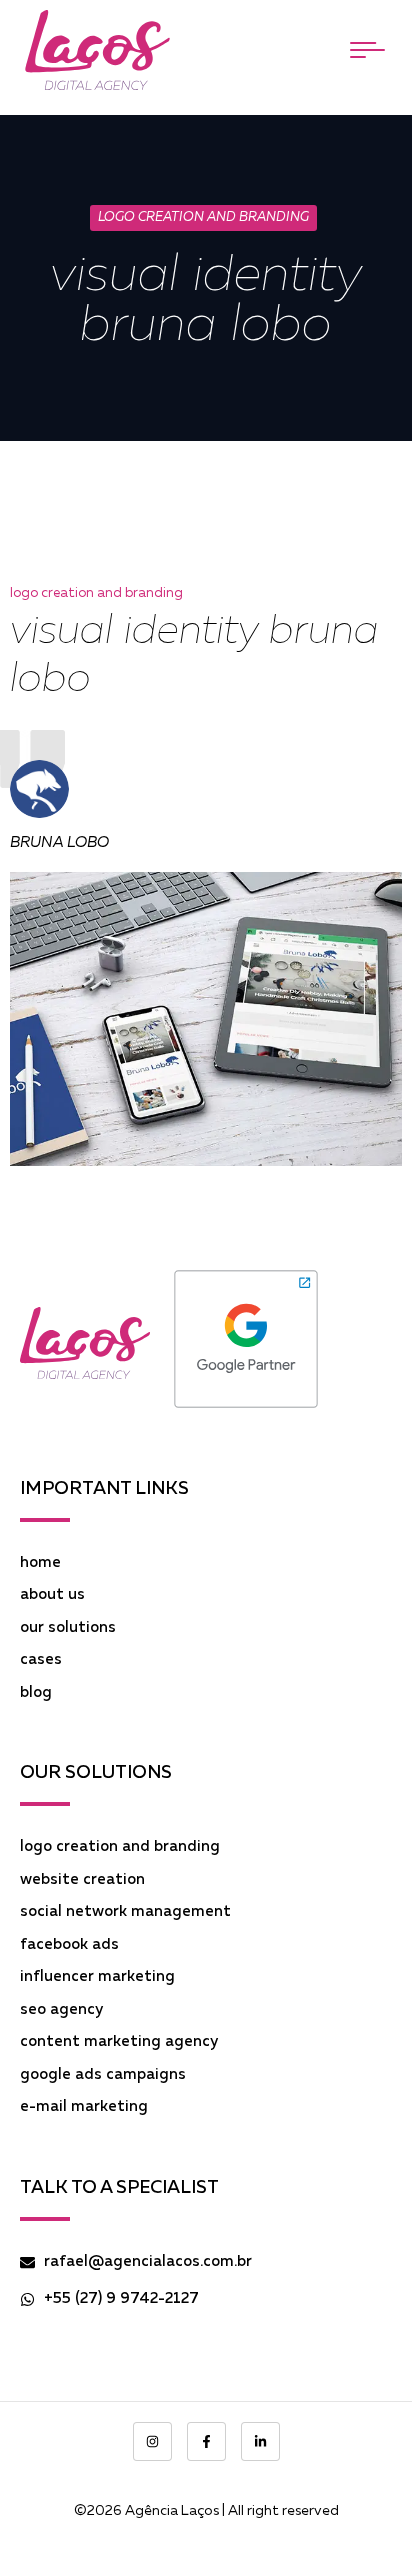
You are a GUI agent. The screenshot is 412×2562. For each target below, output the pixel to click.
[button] (367, 50)
